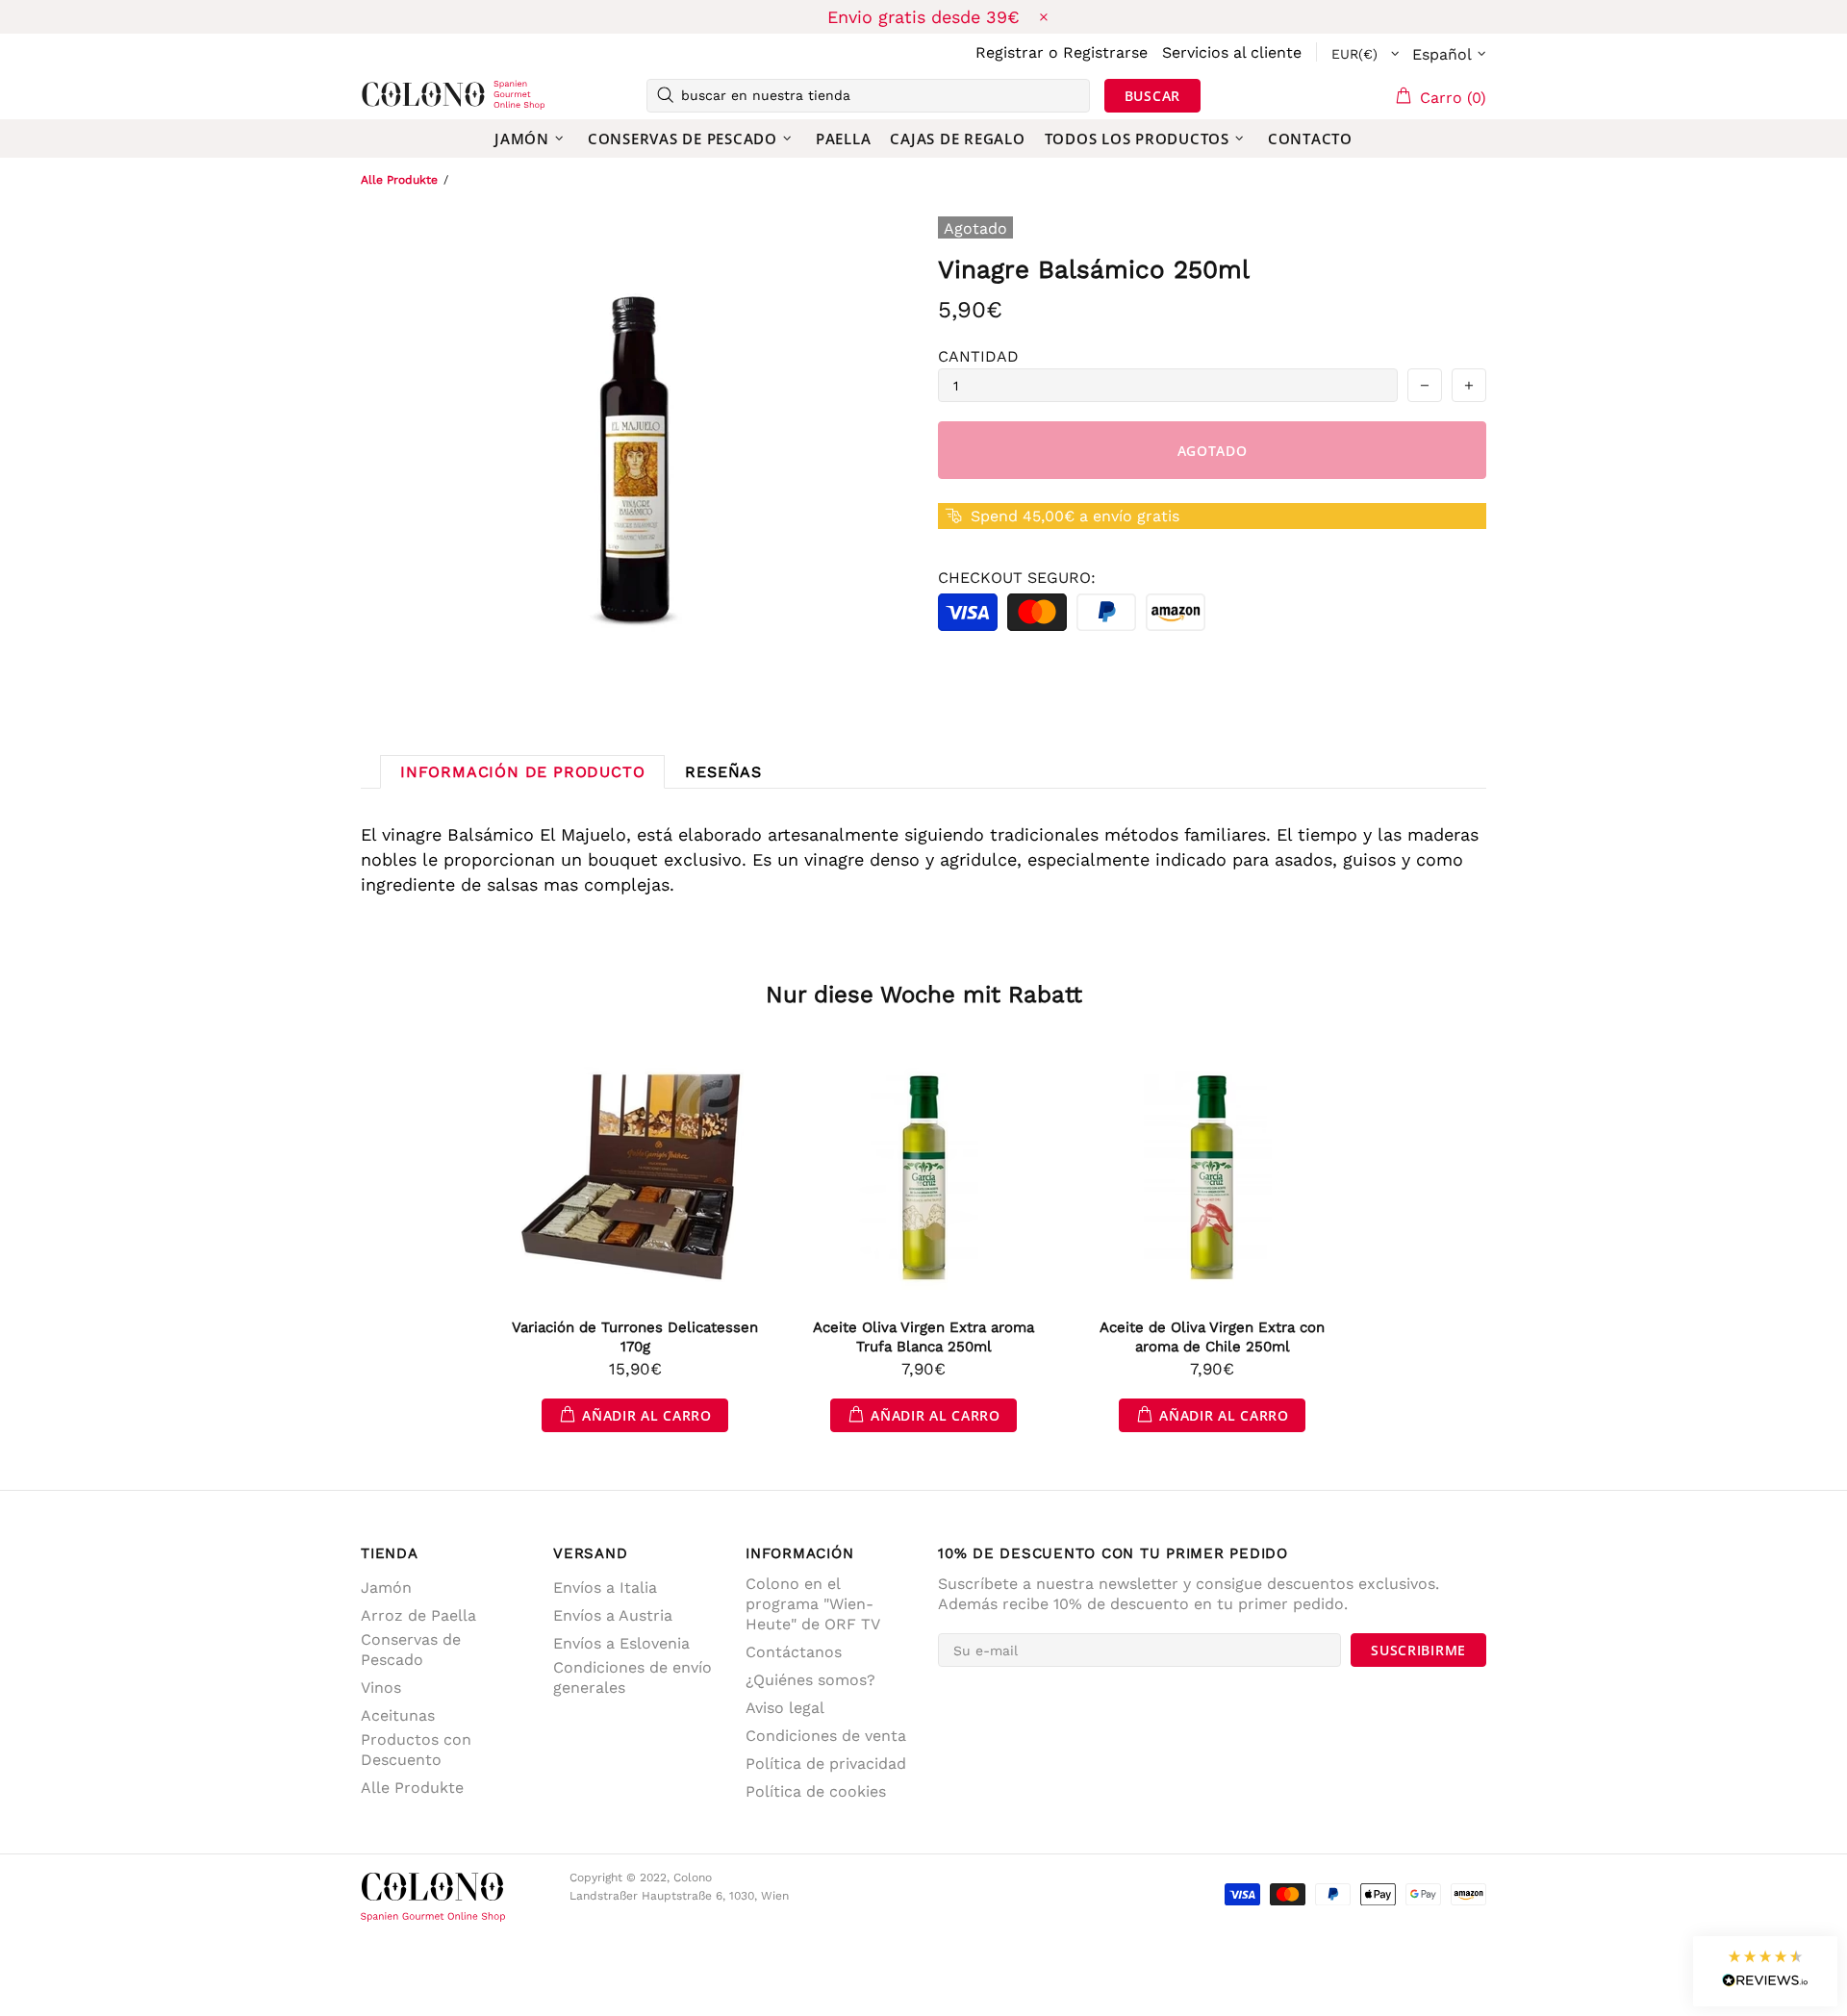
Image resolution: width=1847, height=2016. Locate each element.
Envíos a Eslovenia (621, 1643)
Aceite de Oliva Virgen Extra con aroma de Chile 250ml (1212, 1337)
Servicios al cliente (1232, 52)
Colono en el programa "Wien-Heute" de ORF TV (813, 1604)
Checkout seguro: (1017, 578)
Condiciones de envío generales (633, 1677)
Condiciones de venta (826, 1736)
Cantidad (978, 356)
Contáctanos (794, 1652)
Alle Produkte (399, 180)
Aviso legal (785, 1708)
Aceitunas (398, 1715)
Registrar (1010, 52)
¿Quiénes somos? (810, 1680)
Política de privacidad (826, 1764)
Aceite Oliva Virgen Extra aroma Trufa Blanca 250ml (923, 1337)
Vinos (381, 1688)
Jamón (386, 1588)
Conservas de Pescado (411, 1650)
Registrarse (1105, 52)
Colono (392, 95)
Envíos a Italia (605, 1588)
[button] (1765, 1971)
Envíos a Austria (613, 1615)
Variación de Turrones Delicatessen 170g (635, 1337)
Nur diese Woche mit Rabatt (924, 995)
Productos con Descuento (416, 1750)
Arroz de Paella (418, 1615)
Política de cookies (816, 1791)
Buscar (1152, 96)
